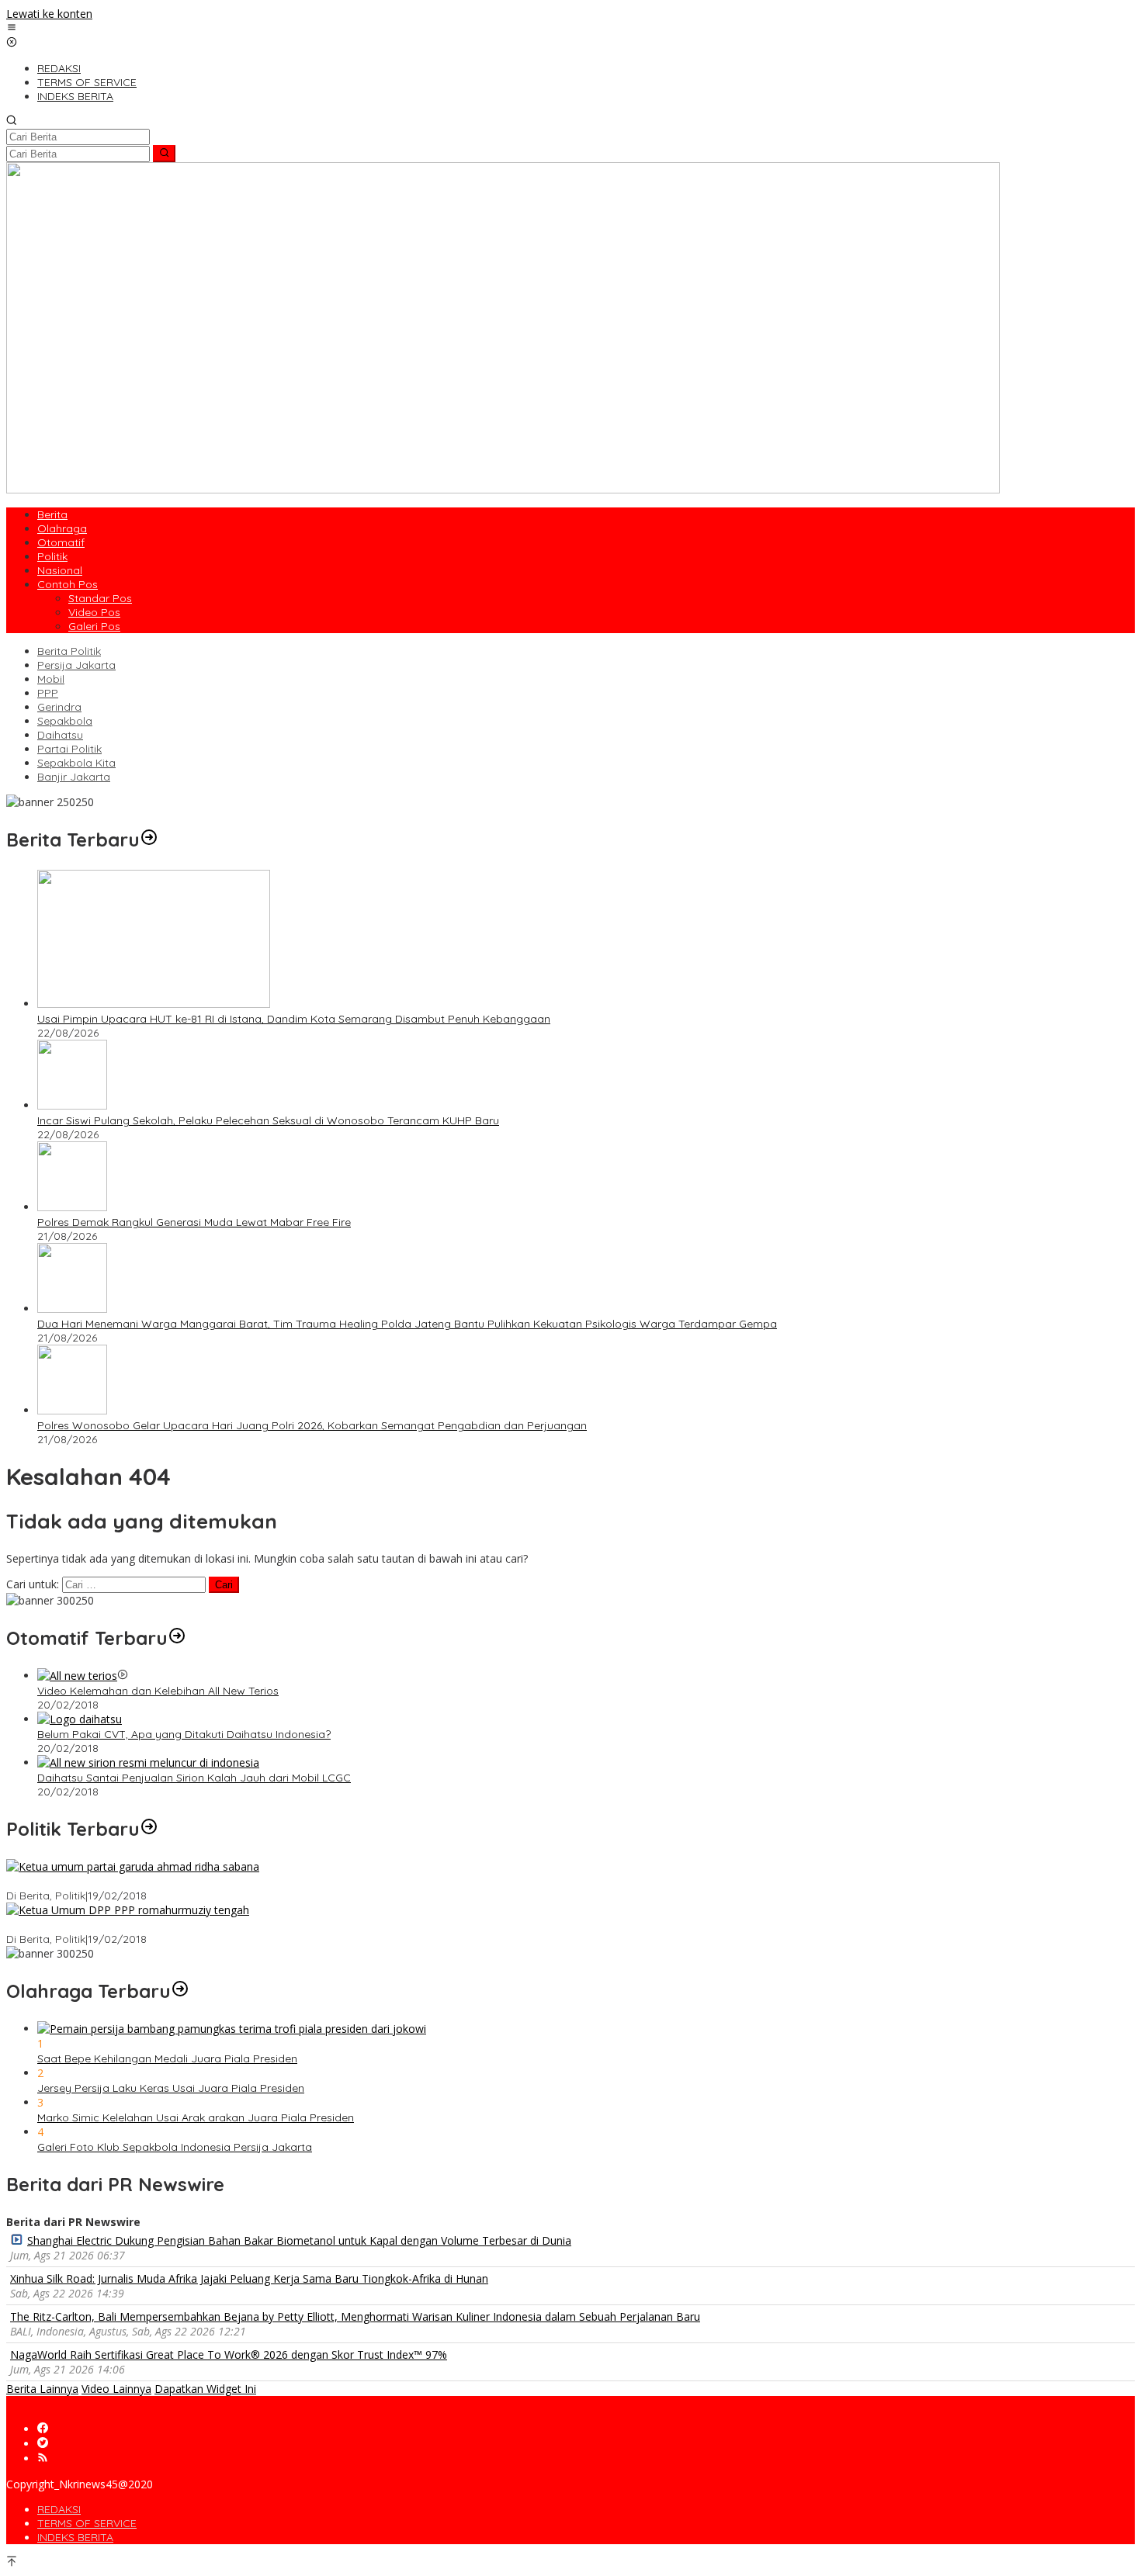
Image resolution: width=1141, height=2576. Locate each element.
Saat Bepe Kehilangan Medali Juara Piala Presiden (167, 2058)
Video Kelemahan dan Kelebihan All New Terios (158, 1691)
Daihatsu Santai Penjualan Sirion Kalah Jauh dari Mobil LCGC (194, 1778)
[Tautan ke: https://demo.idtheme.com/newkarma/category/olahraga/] (180, 1991)
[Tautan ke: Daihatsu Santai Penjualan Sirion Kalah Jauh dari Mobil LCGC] (148, 1762)
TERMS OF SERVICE (87, 2523)
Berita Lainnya (42, 2389)
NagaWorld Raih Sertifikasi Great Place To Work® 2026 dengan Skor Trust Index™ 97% (229, 2354)
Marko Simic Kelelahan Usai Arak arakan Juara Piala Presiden (196, 2117)
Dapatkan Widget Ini (205, 2389)
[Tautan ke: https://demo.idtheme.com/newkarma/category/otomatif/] (177, 1638)
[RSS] (43, 2458)
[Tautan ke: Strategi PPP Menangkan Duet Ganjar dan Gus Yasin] (128, 1910)
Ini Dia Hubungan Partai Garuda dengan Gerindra (133, 1882)
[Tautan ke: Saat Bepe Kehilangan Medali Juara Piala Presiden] (232, 2029)
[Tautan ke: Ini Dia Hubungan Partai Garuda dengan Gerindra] (133, 1866)
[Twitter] (43, 2444)
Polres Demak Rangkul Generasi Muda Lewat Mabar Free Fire (194, 1222)
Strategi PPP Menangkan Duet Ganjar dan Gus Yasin (140, 1925)
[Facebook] (43, 2429)
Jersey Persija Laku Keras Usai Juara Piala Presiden (171, 2088)
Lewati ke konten (49, 14)
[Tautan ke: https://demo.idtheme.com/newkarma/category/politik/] (149, 1829)
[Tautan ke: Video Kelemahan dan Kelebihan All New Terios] (77, 1676)
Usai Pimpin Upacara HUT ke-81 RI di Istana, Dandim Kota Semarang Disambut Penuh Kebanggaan (294, 1019)
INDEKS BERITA (75, 2537)
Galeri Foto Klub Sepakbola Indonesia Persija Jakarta (175, 2147)
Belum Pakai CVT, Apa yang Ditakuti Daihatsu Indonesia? (184, 1734)
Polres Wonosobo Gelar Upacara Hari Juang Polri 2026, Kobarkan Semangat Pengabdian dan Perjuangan (312, 1425)
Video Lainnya (116, 2389)
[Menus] (12, 28)
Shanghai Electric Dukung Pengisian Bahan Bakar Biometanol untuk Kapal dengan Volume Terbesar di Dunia (299, 2240)
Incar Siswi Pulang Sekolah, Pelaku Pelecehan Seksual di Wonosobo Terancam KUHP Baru (268, 1120)
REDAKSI (59, 2509)
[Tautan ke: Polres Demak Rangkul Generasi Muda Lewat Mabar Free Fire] (72, 1207)
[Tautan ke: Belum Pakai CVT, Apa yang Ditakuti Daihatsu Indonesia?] (80, 1719)
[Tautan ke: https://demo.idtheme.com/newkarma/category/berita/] (149, 840)
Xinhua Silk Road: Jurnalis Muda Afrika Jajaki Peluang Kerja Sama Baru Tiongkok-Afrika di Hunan (249, 2278)
